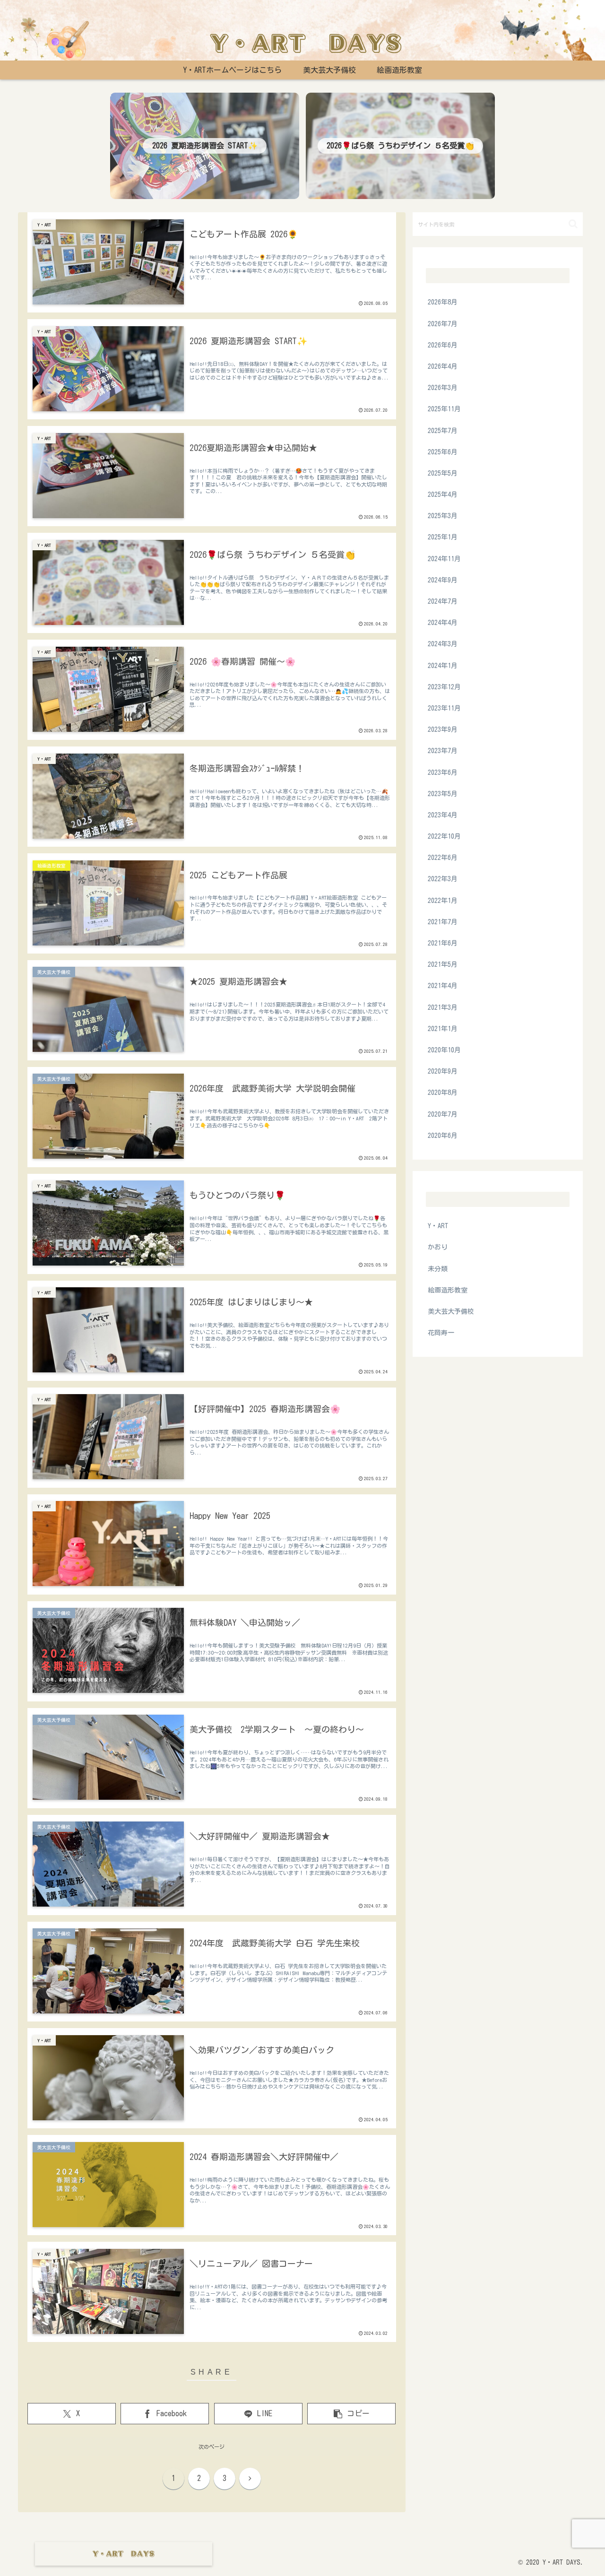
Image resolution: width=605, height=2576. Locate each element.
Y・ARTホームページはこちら (431, 2546)
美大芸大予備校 (507, 2546)
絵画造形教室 (559, 2546)
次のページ (212, 2447)
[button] (351, 2414)
